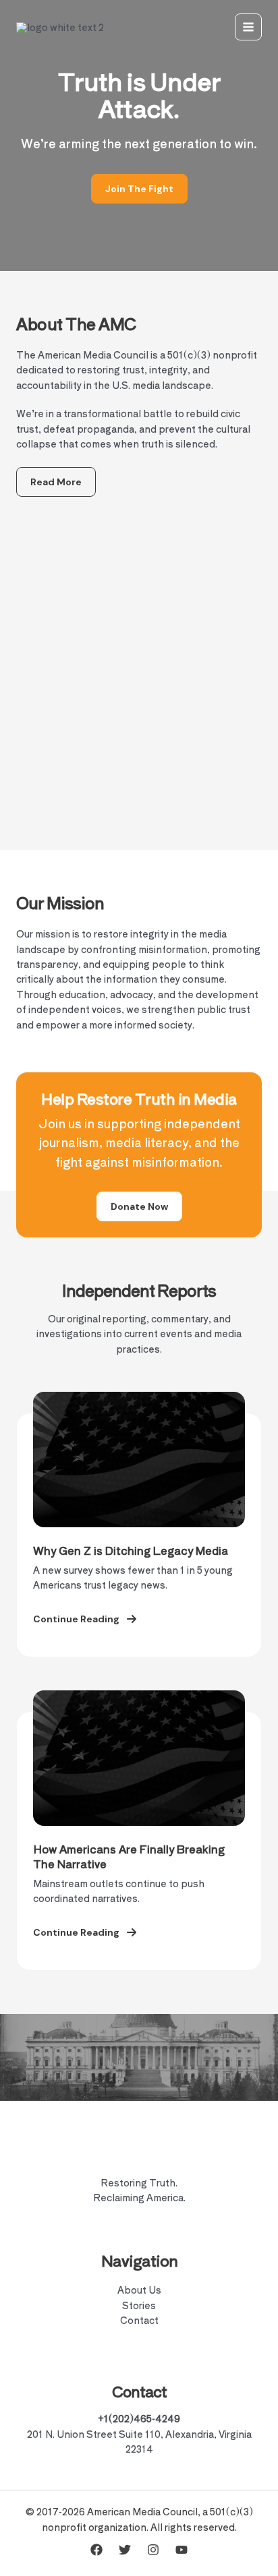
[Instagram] (153, 2550)
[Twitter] (125, 2550)
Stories (139, 2305)
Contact (139, 2320)
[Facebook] (96, 2550)
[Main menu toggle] (248, 27)
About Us (139, 2290)
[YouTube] (182, 2550)
